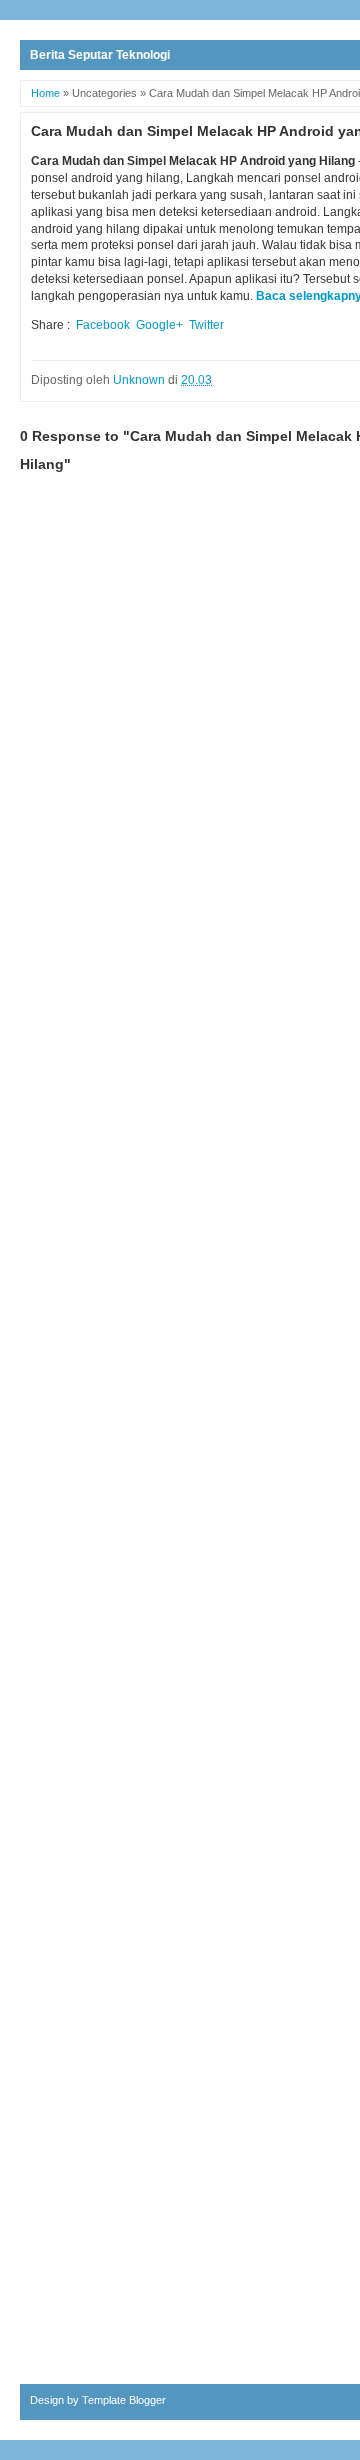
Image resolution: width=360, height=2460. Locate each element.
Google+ (159, 325)
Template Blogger (124, 2400)
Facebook (103, 325)
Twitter (206, 325)
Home (45, 93)
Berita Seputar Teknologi (100, 55)
